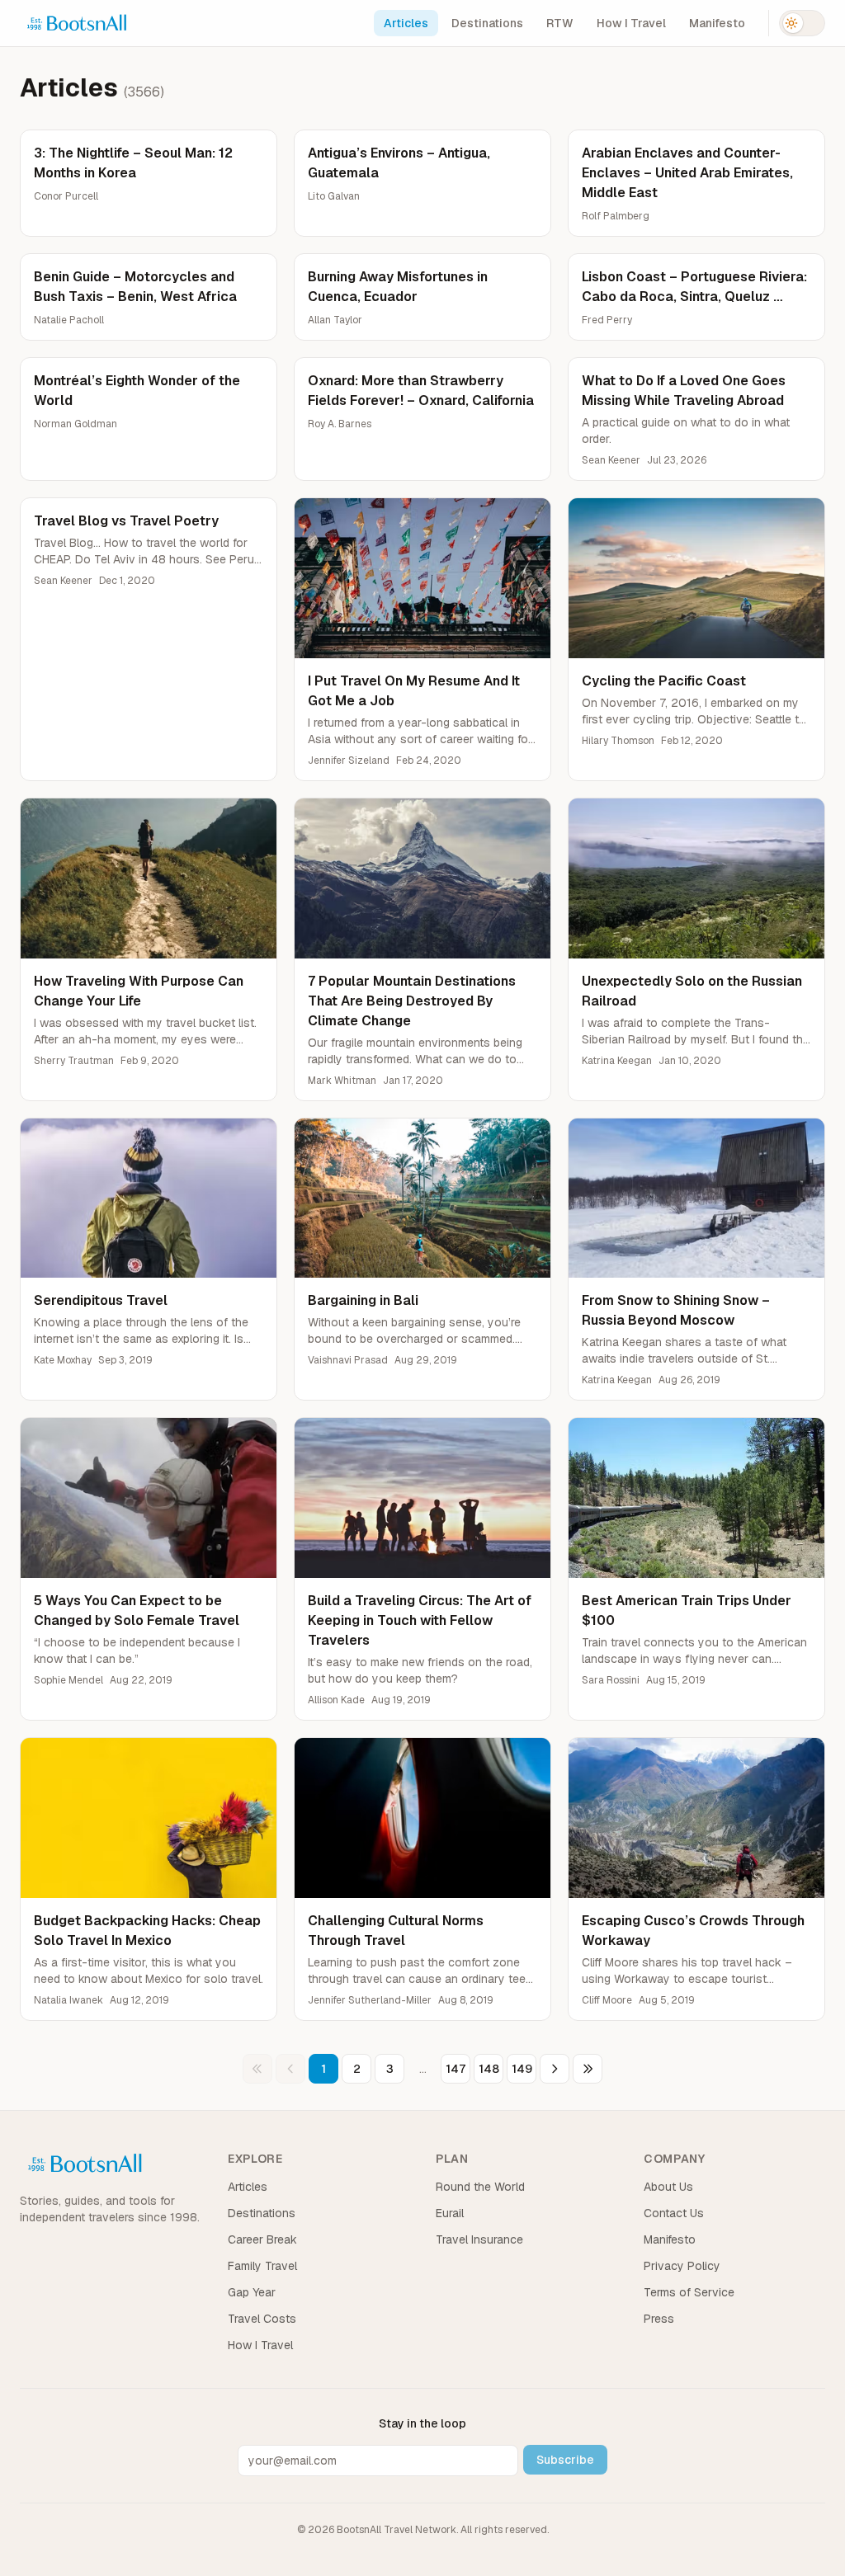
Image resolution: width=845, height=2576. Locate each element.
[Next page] (555, 2069)
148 (489, 2069)
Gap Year (252, 2292)
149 (522, 2069)
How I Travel (631, 23)
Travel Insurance (479, 2239)
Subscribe (565, 2460)
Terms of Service (689, 2292)
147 (456, 2069)
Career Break (262, 2239)
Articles (406, 23)
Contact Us (674, 2213)
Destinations (487, 23)
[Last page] (588, 2069)
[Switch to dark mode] (802, 23)
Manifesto (717, 23)
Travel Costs (262, 2319)
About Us (668, 2187)
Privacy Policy (682, 2266)
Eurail (450, 2213)
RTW (560, 23)
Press (659, 2319)
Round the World (480, 2187)
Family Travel (262, 2266)
